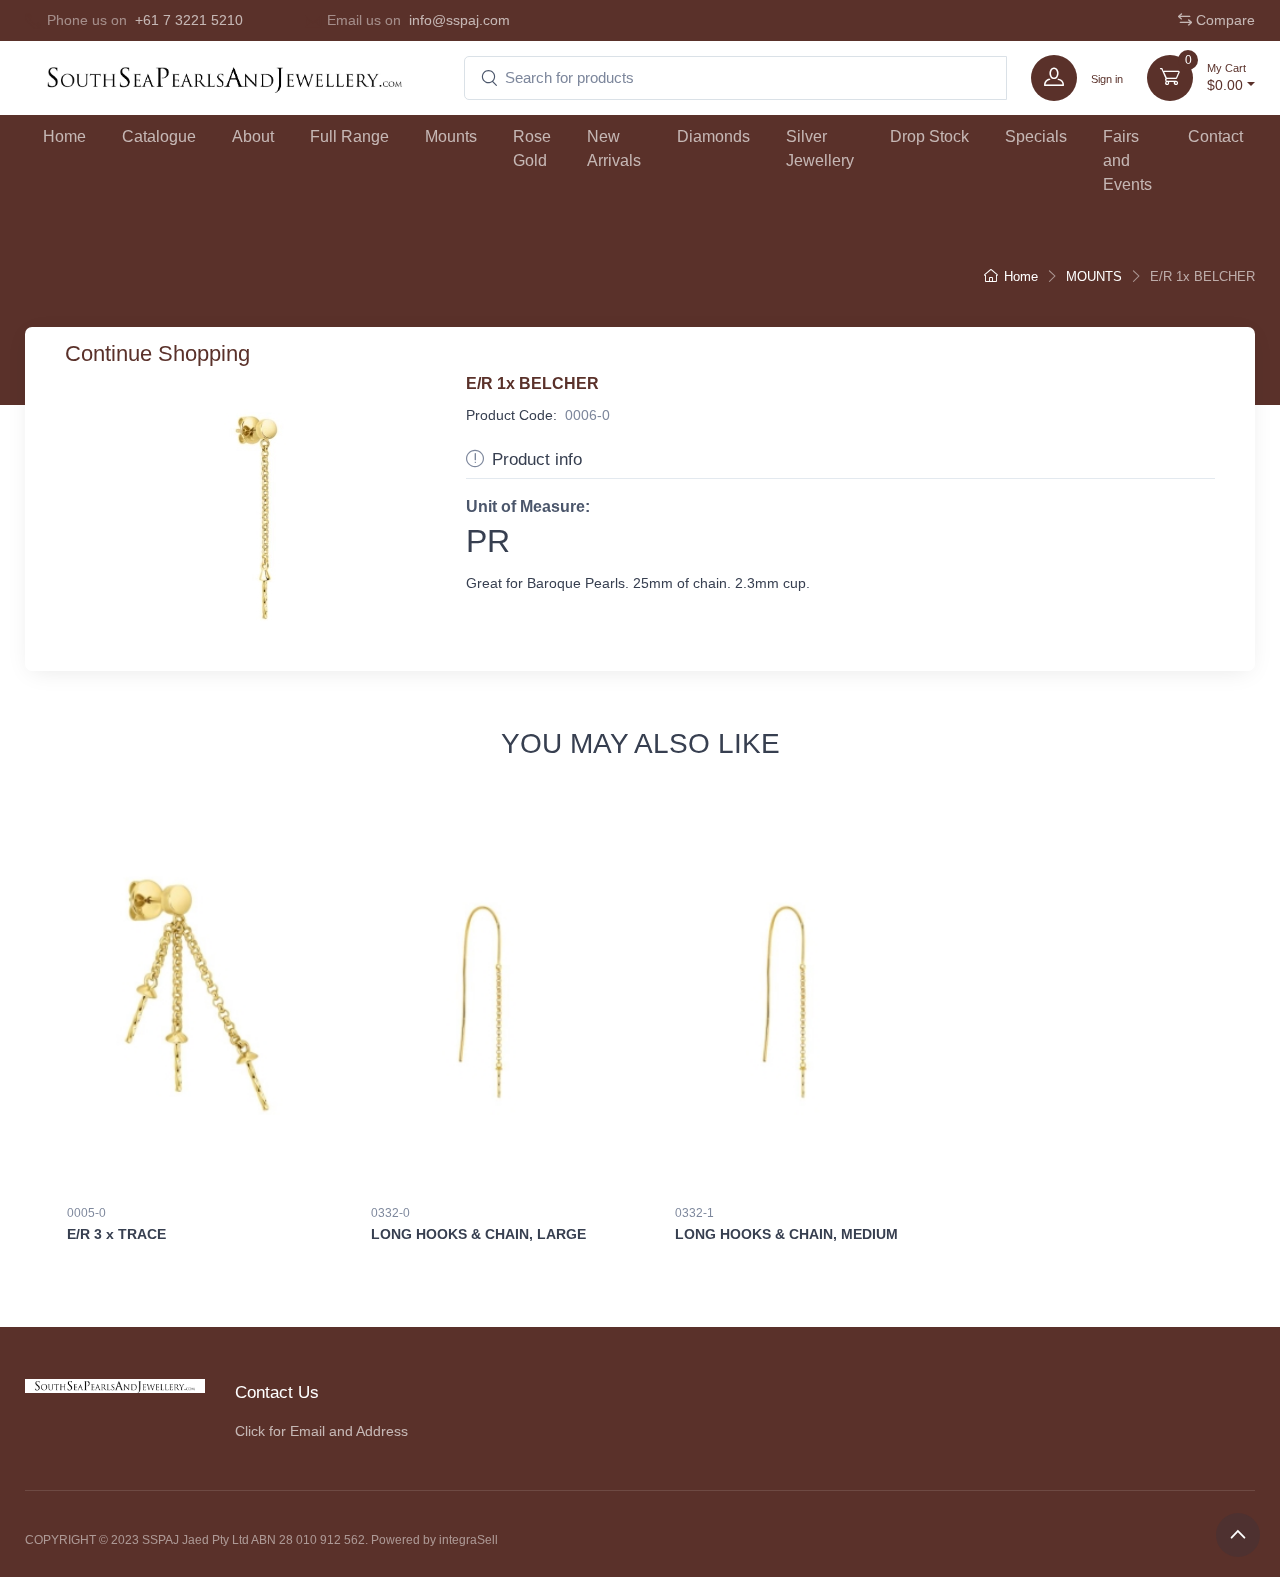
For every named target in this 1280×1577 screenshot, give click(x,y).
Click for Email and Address (321, 1431)
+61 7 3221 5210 (189, 20)
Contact (1215, 136)
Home (64, 136)
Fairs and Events (1127, 160)
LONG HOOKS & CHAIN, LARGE (478, 1234)
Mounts (451, 136)
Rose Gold (532, 148)
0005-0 (86, 1213)
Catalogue (159, 136)
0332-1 (694, 1213)
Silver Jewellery (820, 148)
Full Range (349, 136)
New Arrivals (614, 148)
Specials (1036, 136)
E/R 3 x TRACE (116, 1234)
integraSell (468, 1540)
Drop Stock (929, 136)
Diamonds (713, 136)
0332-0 (390, 1213)
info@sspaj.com (459, 20)
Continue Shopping (157, 353)
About (253, 136)
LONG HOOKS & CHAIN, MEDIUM (786, 1234)
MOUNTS (1094, 276)
